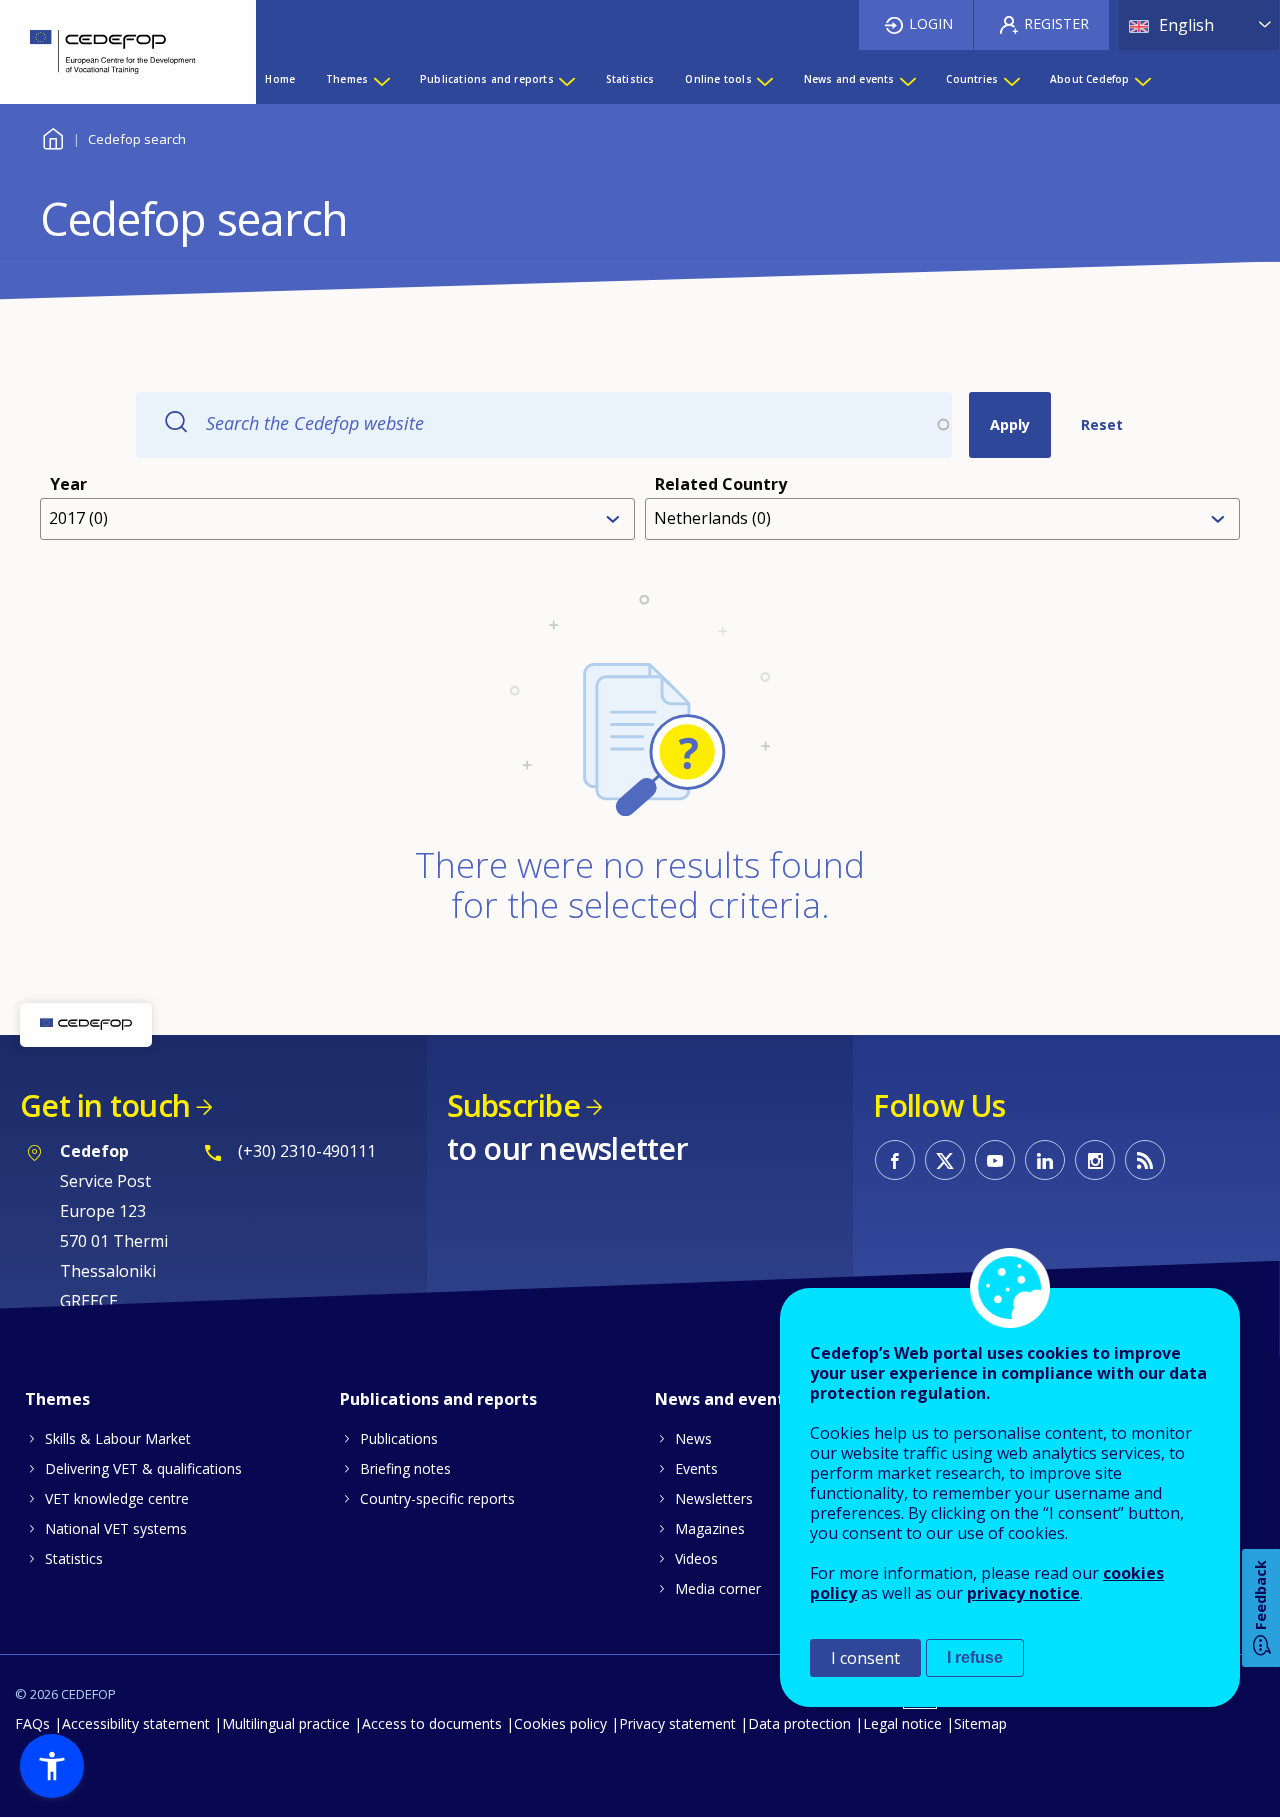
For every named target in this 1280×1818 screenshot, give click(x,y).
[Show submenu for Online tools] (764, 79)
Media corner (718, 1588)
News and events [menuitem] (849, 79)
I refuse (975, 1657)
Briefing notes (405, 1468)
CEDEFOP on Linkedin (1045, 1160)
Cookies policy (560, 1723)
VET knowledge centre (117, 1498)
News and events (724, 1399)
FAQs (32, 1723)
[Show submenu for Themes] (381, 79)
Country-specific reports (437, 1498)
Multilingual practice (286, 1723)
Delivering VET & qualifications (143, 1468)
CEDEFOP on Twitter (945, 1160)
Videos (696, 1558)
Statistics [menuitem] (630, 79)
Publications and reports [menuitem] (487, 79)
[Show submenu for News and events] (907, 79)
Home (52, 136)
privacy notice (1023, 1593)
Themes (57, 1399)
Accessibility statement (136, 1723)
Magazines (710, 1528)
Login (931, 23)
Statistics (74, 1558)
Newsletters (714, 1498)
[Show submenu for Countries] (1011, 79)
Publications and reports (438, 1399)
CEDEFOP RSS (1145, 1160)
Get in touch (105, 1105)
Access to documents (432, 1723)
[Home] (113, 52)
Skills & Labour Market (118, 1438)
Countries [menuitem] (972, 79)
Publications (399, 1438)
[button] (52, 1766)
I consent (865, 1658)
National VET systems (116, 1528)
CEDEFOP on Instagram (1095, 1160)
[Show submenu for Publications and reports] (566, 79)
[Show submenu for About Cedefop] (1142, 79)
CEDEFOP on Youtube (995, 1160)
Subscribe (513, 1105)
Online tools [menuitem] (718, 79)
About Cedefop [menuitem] (1090, 79)
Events (696, 1468)
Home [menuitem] (280, 79)
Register (1056, 23)
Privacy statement (677, 1723)
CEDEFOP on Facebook (895, 1160)
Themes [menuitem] (347, 79)
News (693, 1438)
